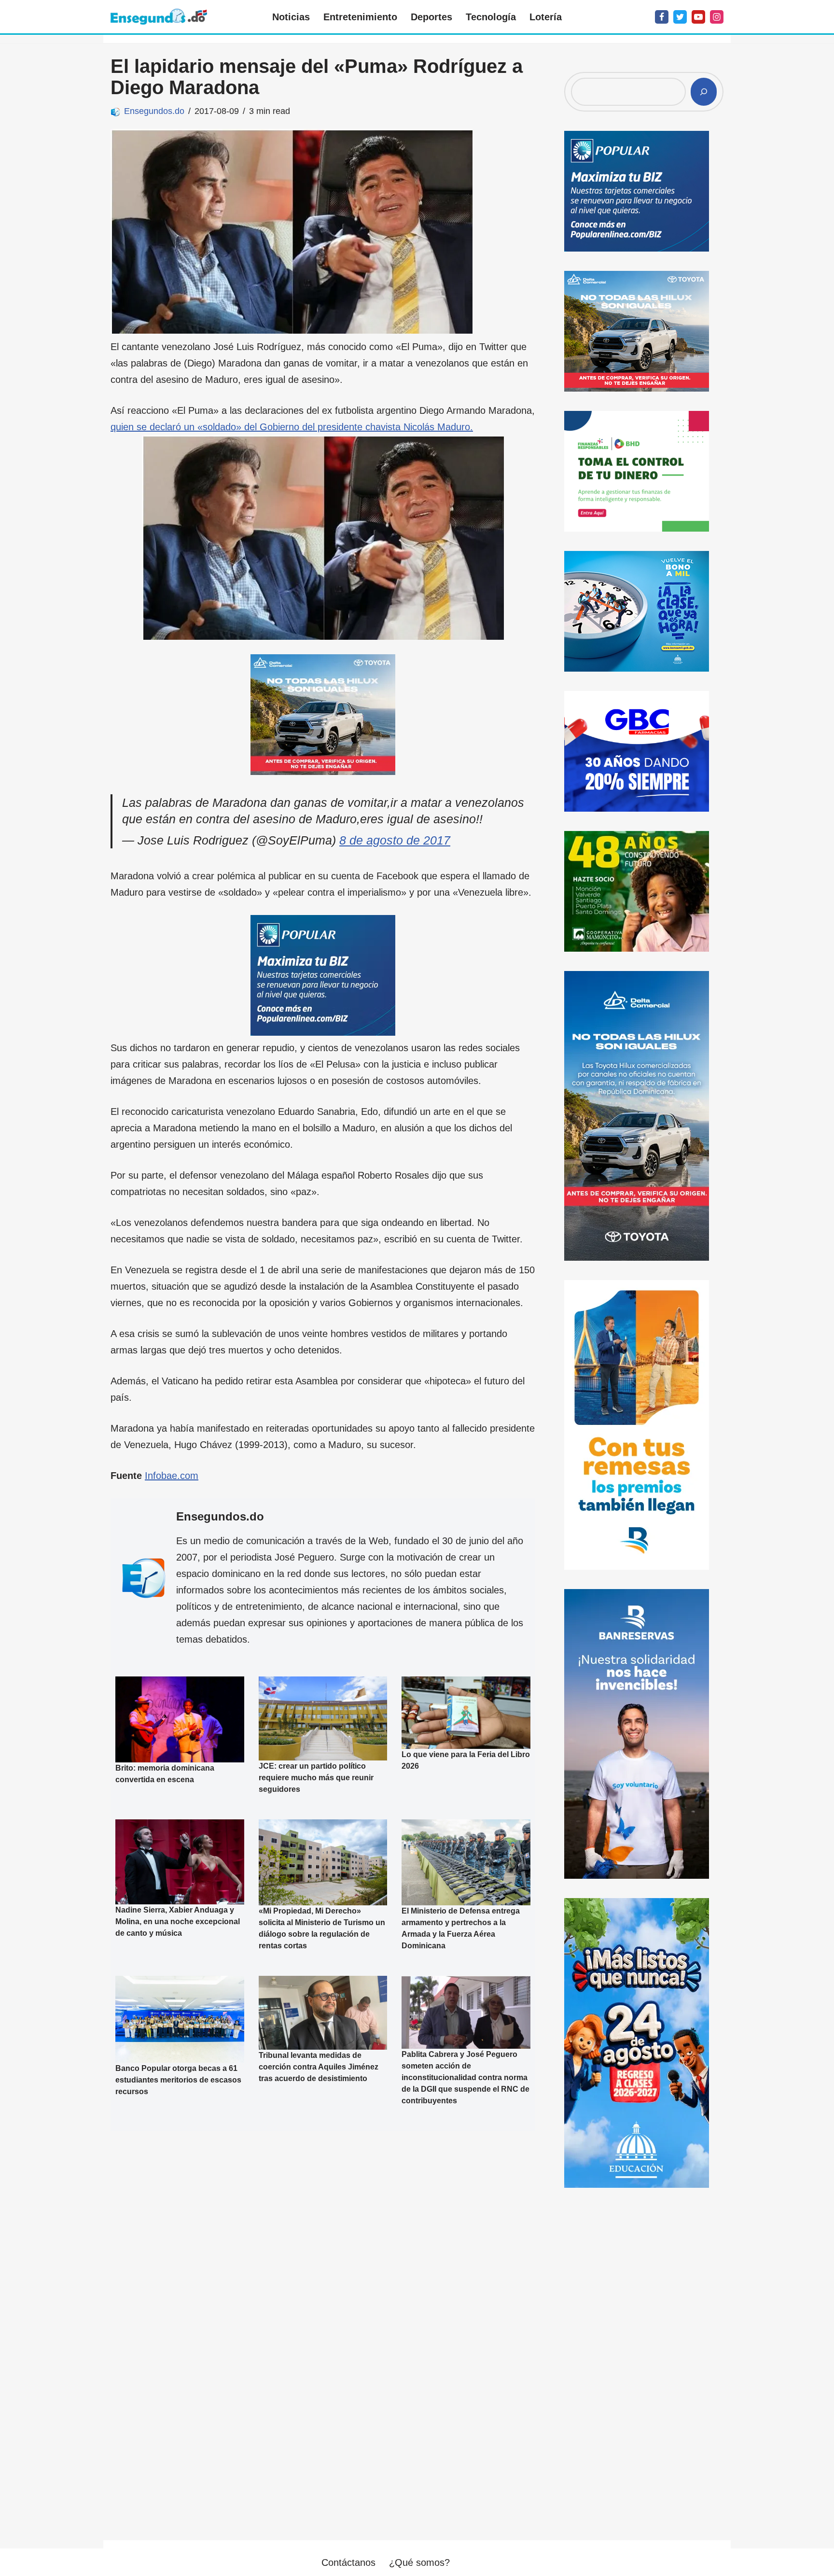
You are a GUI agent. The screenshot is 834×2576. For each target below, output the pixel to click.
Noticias (291, 17)
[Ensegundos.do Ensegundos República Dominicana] (159, 17)
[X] (680, 17)
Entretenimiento (360, 17)
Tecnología (491, 17)
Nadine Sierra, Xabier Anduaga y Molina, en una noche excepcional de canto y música (178, 1921)
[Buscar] (704, 92)
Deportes (431, 17)
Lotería (546, 17)
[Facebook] (662, 17)
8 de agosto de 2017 (395, 840)
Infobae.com (172, 1476)
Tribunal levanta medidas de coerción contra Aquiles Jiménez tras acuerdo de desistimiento (319, 2067)
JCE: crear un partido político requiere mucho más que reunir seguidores (316, 1778)
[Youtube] (698, 17)
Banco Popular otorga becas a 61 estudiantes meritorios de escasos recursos (178, 2080)
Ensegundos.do (154, 111)
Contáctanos (348, 2562)
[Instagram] (717, 17)
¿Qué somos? (419, 2562)
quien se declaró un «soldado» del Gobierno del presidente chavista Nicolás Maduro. (292, 427)
